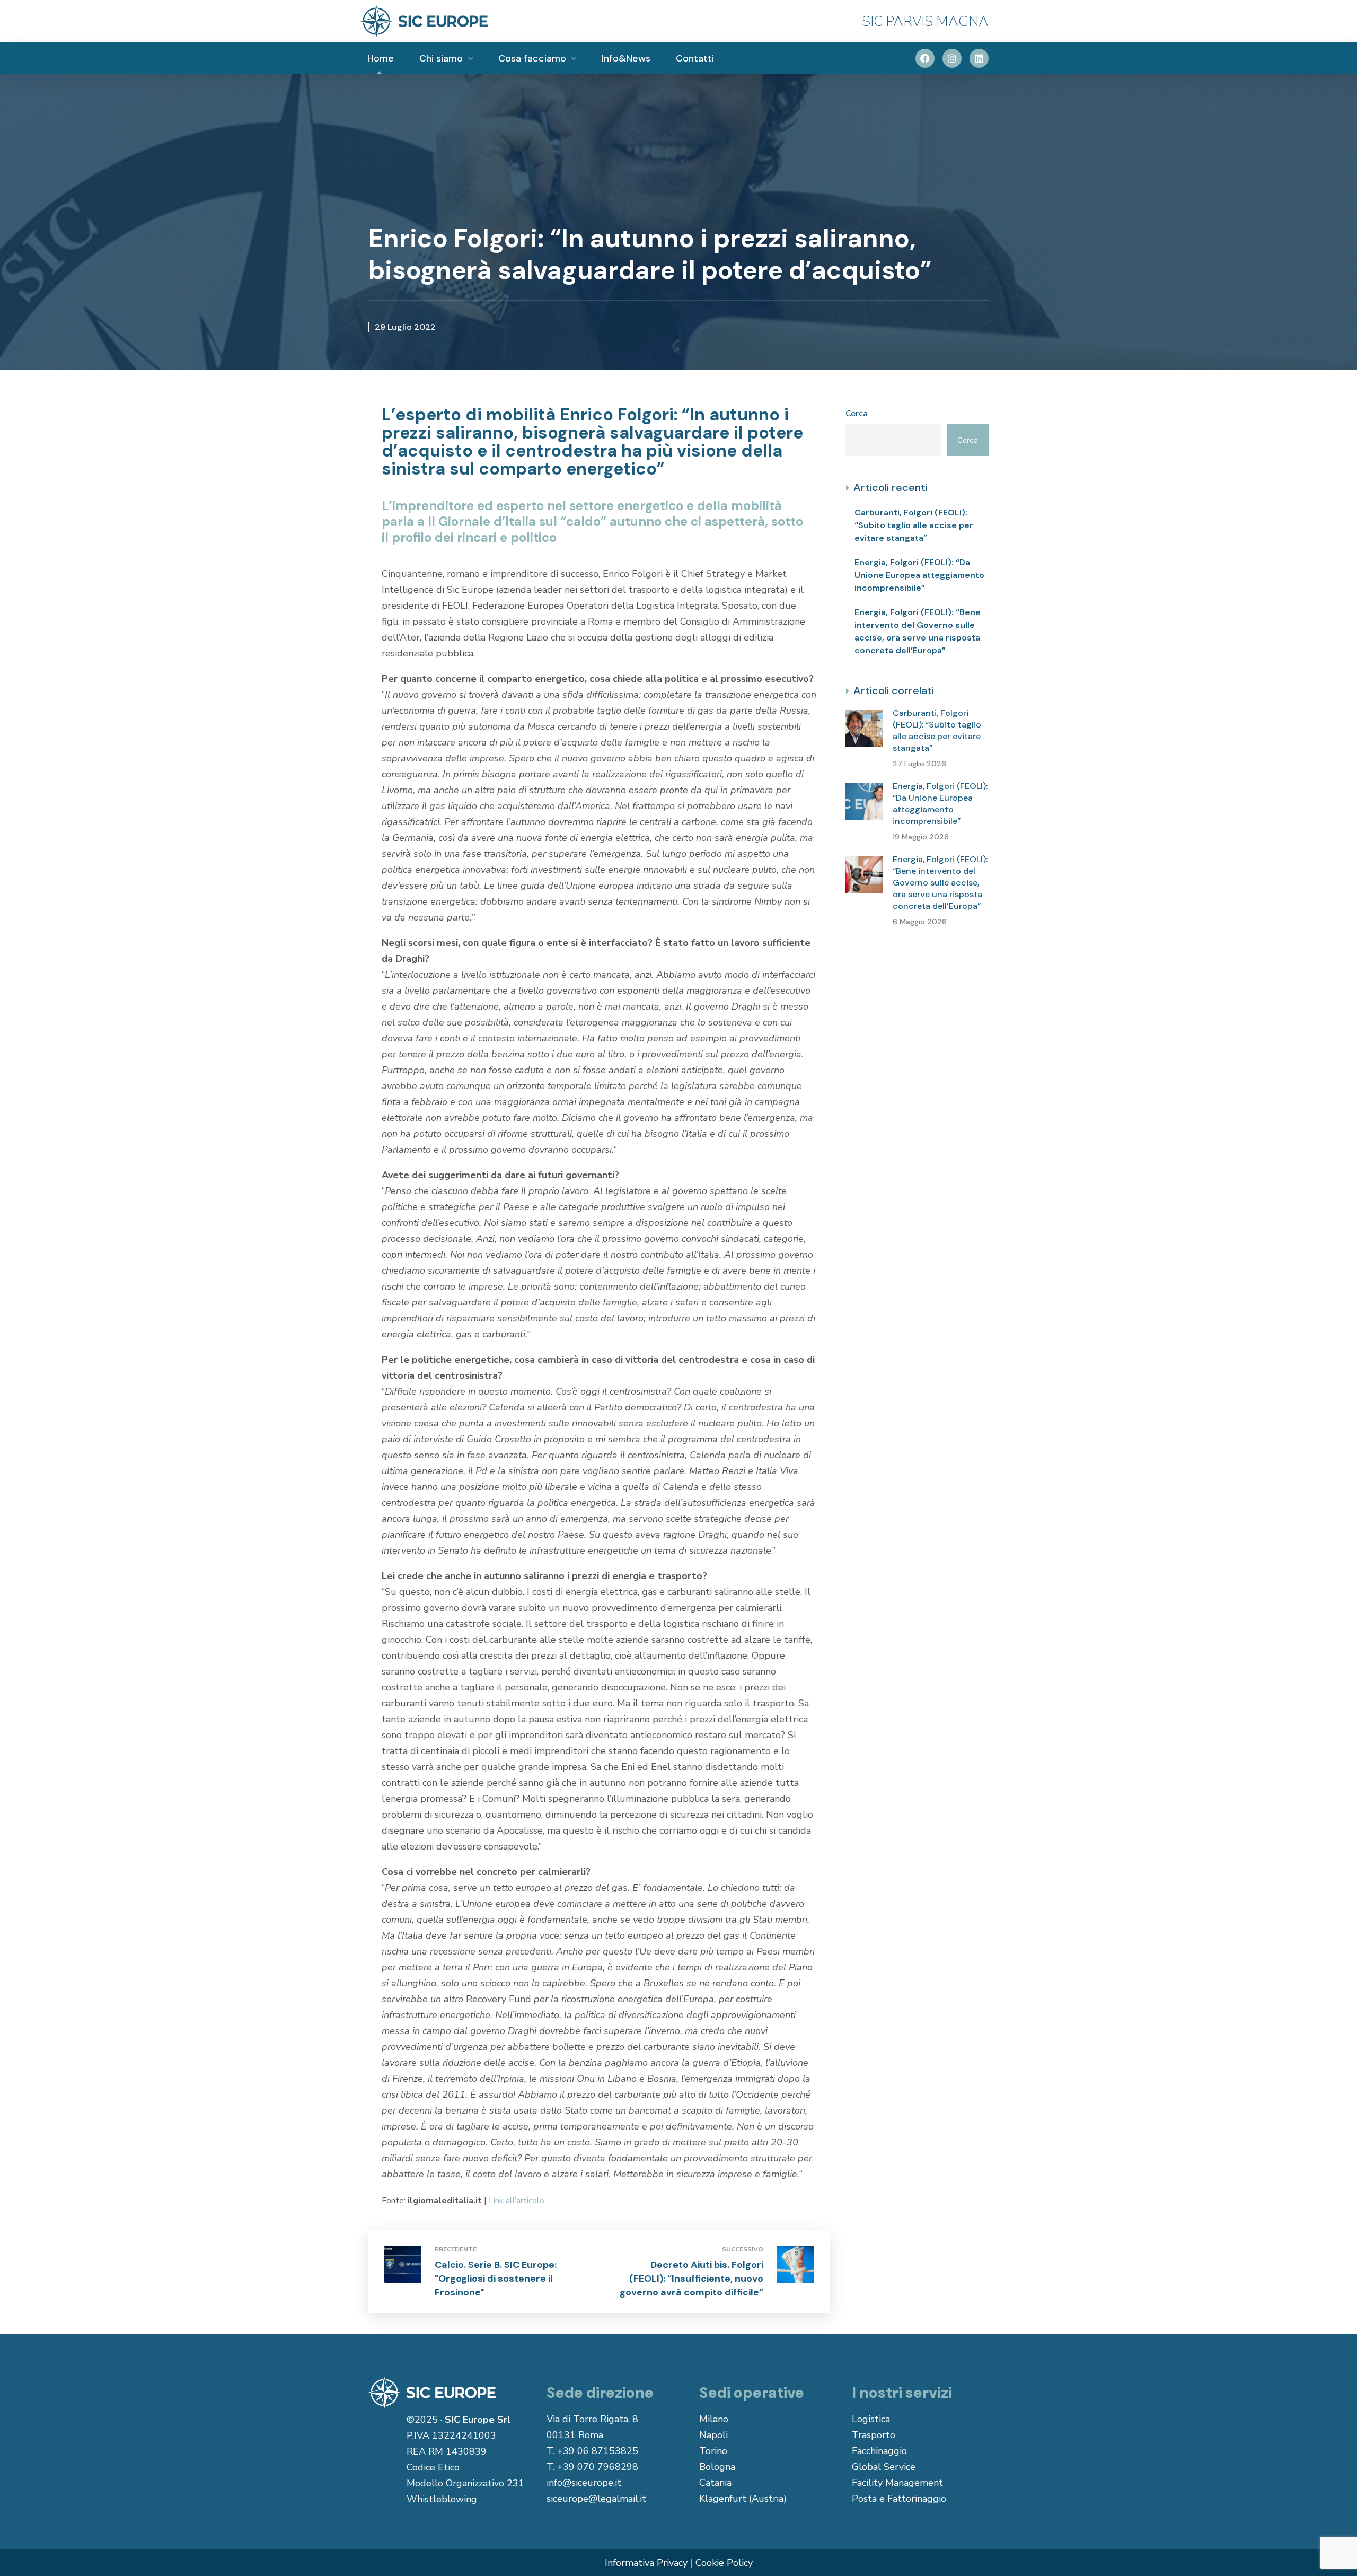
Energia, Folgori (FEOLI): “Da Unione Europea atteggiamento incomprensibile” (919, 575)
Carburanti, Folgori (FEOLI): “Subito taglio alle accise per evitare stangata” (914, 525)
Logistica (871, 2419)
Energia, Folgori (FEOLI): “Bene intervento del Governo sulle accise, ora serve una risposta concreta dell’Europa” (918, 631)
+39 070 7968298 (598, 2467)
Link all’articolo (517, 2201)
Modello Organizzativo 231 (465, 2483)
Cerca (857, 414)
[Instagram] (952, 58)
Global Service (884, 2467)
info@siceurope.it (584, 2483)
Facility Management (897, 2483)
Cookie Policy (724, 2563)
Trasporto (874, 2435)
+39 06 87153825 (598, 2451)
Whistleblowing (442, 2499)
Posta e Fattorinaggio (899, 2499)
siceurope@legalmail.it (596, 2499)
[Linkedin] (979, 58)
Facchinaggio (879, 2451)
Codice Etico (433, 2467)
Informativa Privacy (646, 2563)
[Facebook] (925, 58)
